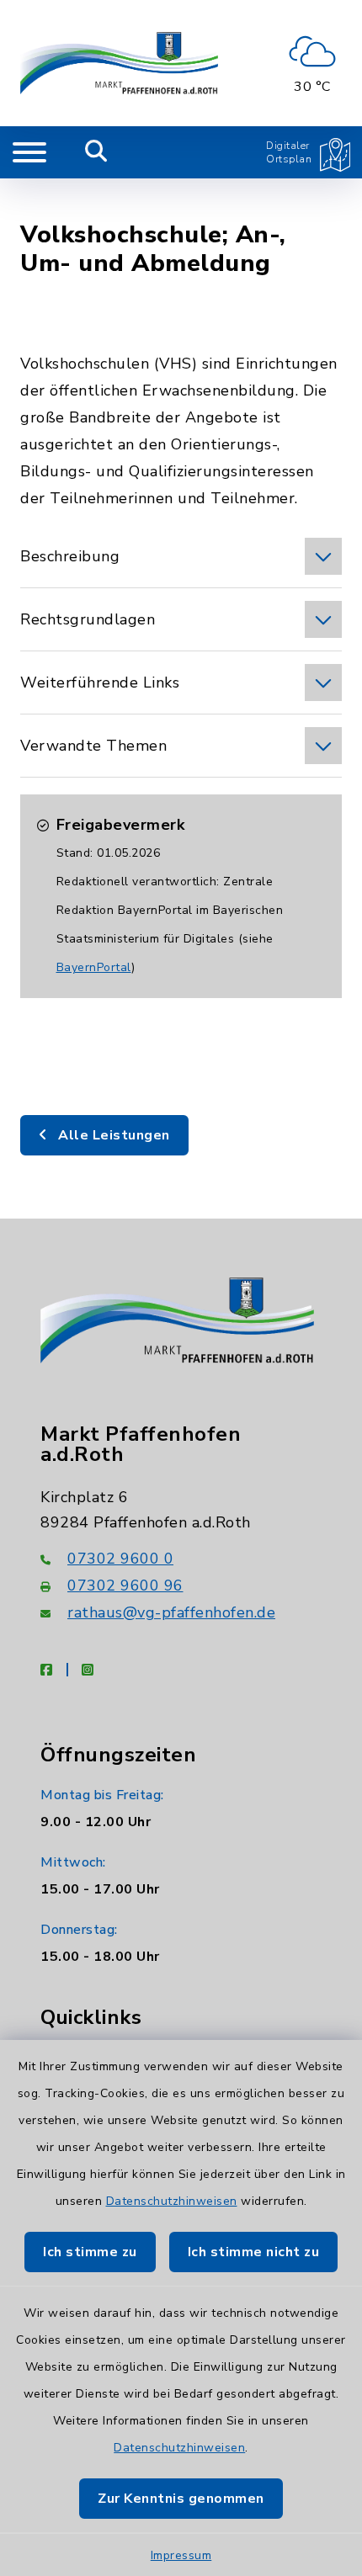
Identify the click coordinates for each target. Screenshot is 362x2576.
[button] (181, 556)
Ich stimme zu (90, 2252)
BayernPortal (94, 967)
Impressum (181, 2555)
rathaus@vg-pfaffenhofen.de (171, 1612)
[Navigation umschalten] (29, 152)
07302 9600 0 (120, 1559)
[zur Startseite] (119, 63)
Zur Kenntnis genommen (181, 2499)
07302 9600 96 (125, 1585)
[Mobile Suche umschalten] (96, 152)
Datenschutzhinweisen (172, 2201)
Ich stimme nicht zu (254, 2252)
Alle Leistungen (112, 1135)
